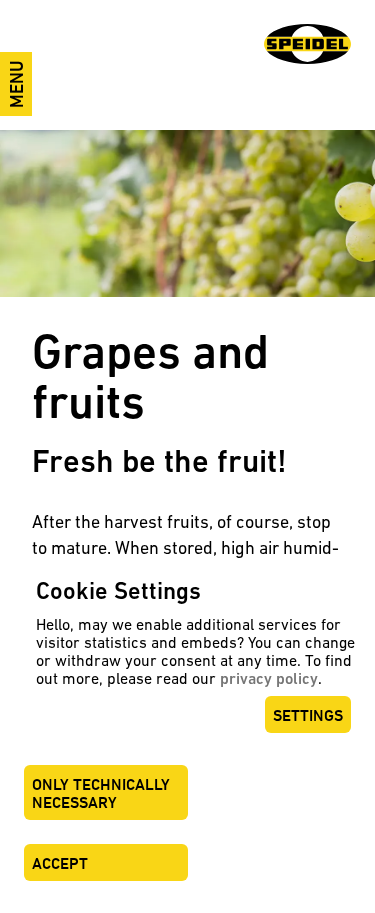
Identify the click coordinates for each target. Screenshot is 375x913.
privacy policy (269, 678)
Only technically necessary (101, 793)
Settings (308, 715)
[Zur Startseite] (308, 44)
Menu (16, 84)
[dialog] (187, 736)
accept (60, 863)
